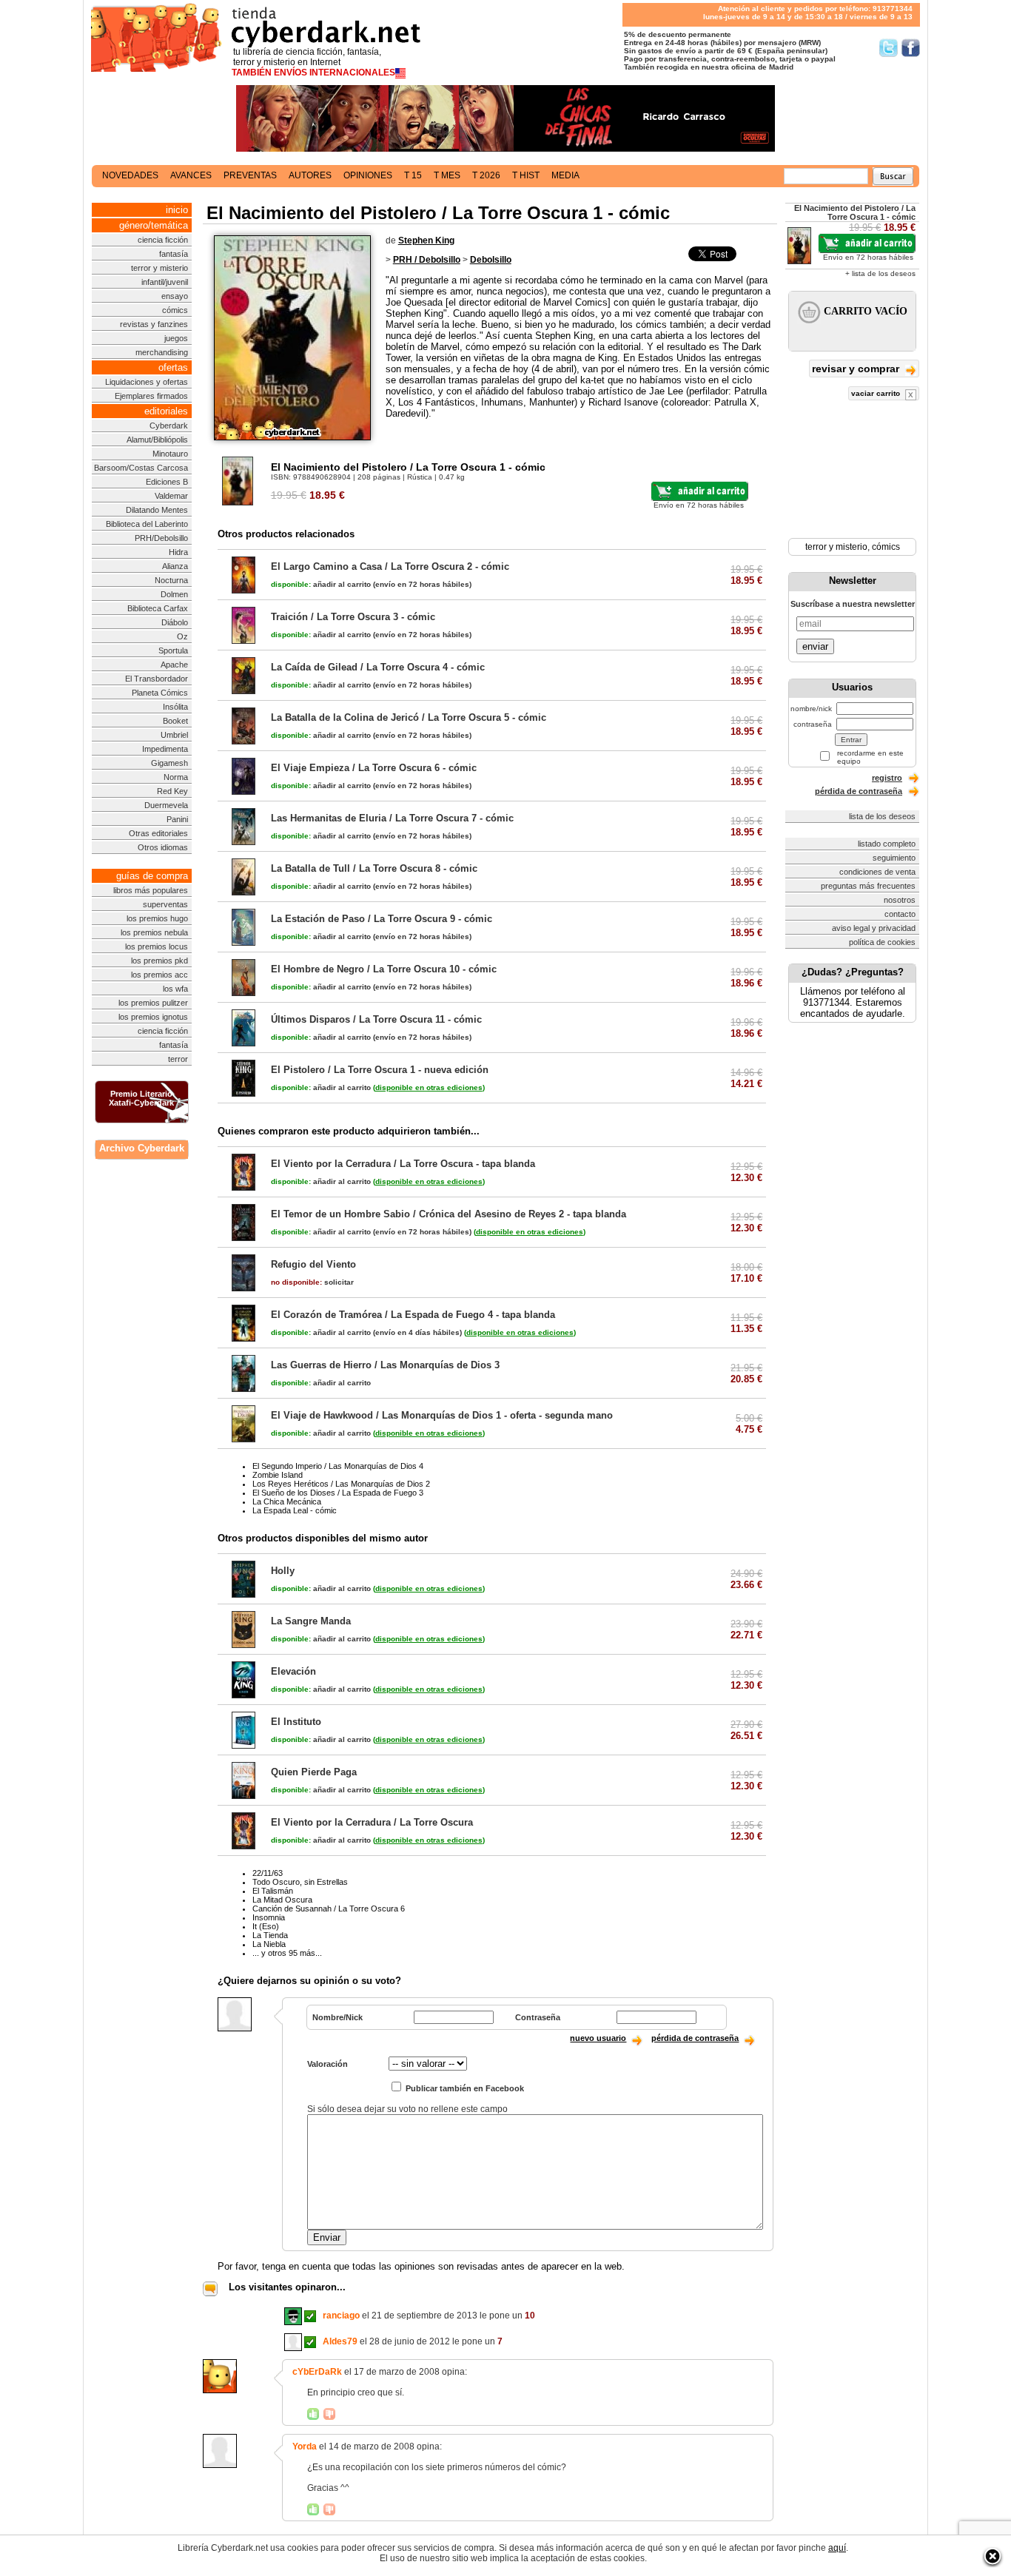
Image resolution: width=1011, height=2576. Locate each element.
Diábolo (175, 622)
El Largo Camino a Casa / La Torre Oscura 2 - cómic (390, 566)
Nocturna (171, 580)
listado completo (887, 844)
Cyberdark (169, 426)
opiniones (368, 175)
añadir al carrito (321, 584)
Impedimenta (165, 749)
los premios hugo (157, 918)
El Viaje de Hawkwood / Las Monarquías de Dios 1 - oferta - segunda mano (442, 1415)
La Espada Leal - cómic (295, 1510)
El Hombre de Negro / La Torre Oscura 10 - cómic (384, 969)
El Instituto (296, 1722)
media (565, 175)
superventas (165, 904)
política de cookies (882, 942)
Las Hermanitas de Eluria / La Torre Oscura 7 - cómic (392, 818)
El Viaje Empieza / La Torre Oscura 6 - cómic (374, 768)
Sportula (173, 650)
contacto (900, 914)
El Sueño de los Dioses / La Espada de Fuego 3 (338, 1493)
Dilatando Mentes (157, 510)
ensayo (175, 296)
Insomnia (269, 1917)
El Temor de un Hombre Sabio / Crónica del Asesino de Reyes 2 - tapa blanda (449, 1214)
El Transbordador (157, 679)
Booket (175, 721)
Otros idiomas (163, 847)
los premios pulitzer (153, 1003)
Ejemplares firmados (151, 396)
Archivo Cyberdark (142, 1148)
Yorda (305, 2446)
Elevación (293, 1671)
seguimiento (894, 858)
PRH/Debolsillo (161, 538)
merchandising (162, 352)
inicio (177, 210)
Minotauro (170, 454)
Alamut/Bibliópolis (157, 440)
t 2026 (486, 175)
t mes (447, 175)
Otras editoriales (158, 833)
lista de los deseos (882, 816)
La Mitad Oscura (282, 1900)
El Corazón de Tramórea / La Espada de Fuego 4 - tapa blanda (413, 1315)
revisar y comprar (857, 369)
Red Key (172, 791)
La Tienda (270, 1935)
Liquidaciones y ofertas (147, 382)
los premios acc (159, 975)
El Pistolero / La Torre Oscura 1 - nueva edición (380, 1070)
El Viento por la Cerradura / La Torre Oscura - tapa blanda (403, 1164)
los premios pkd (159, 961)
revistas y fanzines (154, 324)
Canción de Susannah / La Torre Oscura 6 (329, 1909)
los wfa (175, 989)
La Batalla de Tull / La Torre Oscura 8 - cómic (374, 868)
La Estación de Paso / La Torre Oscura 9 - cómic (382, 919)
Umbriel (174, 735)
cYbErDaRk (317, 2372)
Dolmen (174, 594)
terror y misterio (159, 268)
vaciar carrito (877, 393)
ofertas (173, 367)
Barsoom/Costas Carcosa (141, 468)
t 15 (413, 175)
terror (178, 1059)
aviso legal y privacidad (874, 928)
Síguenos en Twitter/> (889, 48)
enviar (815, 646)
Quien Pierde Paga (314, 1772)
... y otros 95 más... (287, 1953)
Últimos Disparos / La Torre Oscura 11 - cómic (376, 1019)
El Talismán (273, 1891)
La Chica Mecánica (287, 1501)
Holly (283, 1571)
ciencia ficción (163, 240)
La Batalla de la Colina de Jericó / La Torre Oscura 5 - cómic (409, 717)
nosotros (900, 900)
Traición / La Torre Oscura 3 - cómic (353, 617)
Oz (182, 636)
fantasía (174, 254)
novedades (130, 175)
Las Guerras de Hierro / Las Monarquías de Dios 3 (385, 1365)
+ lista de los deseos (880, 273)
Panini (177, 819)
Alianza (175, 566)
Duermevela (166, 805)
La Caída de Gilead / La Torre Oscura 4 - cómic (378, 667)
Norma (176, 777)
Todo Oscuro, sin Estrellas (300, 1882)
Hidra (178, 552)
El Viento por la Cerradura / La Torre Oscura (372, 1822)
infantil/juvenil (165, 282)
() (429, 1087)
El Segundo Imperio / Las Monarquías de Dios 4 (338, 1466)
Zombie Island (278, 1475)
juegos (176, 338)
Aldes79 (340, 2341)
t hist (526, 175)
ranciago (341, 2316)
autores (310, 175)
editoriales (166, 411)
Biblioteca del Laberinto (147, 524)
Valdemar (171, 496)
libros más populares (151, 890)
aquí (837, 2548)
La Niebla (269, 1944)
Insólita (175, 707)
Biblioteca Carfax (158, 608)
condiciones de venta (877, 872)
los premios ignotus (153, 1017)
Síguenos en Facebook (911, 48)
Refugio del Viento (313, 1264)
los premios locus (157, 946)
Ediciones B (167, 482)
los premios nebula (154, 932)
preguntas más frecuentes (868, 886)
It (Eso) (266, 1926)
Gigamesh (169, 763)
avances (191, 175)
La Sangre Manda (311, 1621)
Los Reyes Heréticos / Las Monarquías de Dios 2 (341, 1484)
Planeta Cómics (160, 693)
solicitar (312, 1282)
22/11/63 (268, 1873)
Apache (174, 665)
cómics (175, 310)
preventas (250, 175)
